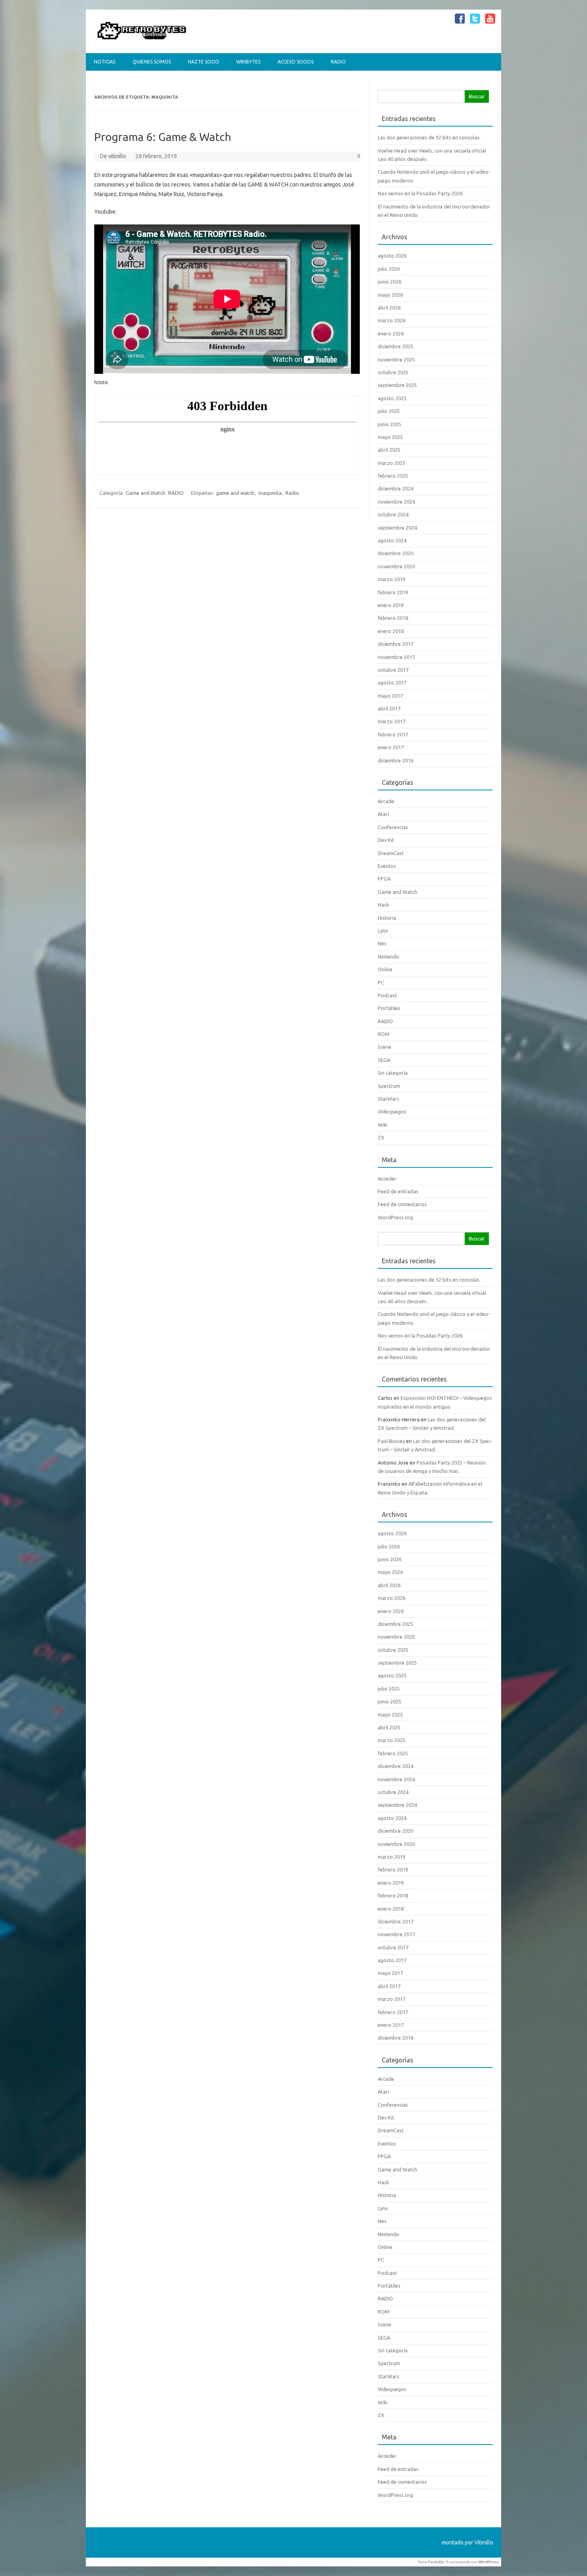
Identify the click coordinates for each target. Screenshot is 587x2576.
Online (385, 969)
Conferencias (393, 827)
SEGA (384, 1060)
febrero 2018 (393, 618)
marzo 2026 (392, 320)
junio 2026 (390, 282)
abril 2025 (389, 450)
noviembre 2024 (396, 502)
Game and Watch (146, 493)
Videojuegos (392, 1111)
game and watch (235, 493)
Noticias (105, 62)
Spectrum (389, 1086)
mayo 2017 (390, 696)
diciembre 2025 (396, 346)
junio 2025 (390, 424)
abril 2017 (389, 708)
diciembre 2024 (396, 488)
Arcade (386, 801)
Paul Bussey (391, 1441)
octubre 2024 (393, 514)
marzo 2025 (392, 463)
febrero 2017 (393, 734)
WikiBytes (248, 62)
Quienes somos (152, 62)
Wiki (383, 1125)
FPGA (384, 879)
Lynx (383, 931)
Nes (382, 943)
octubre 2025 (393, 372)
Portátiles (389, 1008)
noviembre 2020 (396, 566)
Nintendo (389, 957)
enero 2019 (391, 605)
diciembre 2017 (396, 644)
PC (381, 982)
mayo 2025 (390, 437)
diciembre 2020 (396, 553)
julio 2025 (389, 411)
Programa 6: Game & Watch (163, 137)
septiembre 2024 (397, 528)
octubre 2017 (393, 670)
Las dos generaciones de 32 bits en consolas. (429, 137)
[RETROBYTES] (142, 40)
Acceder (387, 1179)
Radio (292, 493)
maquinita (270, 493)
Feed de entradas (398, 1191)
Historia (387, 918)
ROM (384, 1034)
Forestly (436, 2562)
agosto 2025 (392, 398)
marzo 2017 (392, 721)
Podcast (387, 995)
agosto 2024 (392, 540)
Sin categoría (393, 1073)
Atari (383, 814)
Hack (383, 905)
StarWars (389, 1099)
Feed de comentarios (402, 1204)
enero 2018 (391, 631)
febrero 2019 (393, 592)
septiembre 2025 (397, 385)
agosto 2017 (392, 683)
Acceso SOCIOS (295, 62)
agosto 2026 (392, 256)
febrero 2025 (393, 476)
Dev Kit (386, 840)
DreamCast (391, 853)
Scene (385, 1047)
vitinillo (117, 156)
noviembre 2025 (396, 359)
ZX (381, 1137)
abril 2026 (389, 308)
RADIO (338, 62)
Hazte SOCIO (204, 62)
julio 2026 (389, 269)
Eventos (387, 866)
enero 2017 (391, 747)
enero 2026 (391, 333)
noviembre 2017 (396, 657)
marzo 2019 (392, 579)
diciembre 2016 (396, 760)
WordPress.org (395, 1217)
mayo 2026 (390, 295)
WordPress (489, 2562)
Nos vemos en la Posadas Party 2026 (420, 193)
